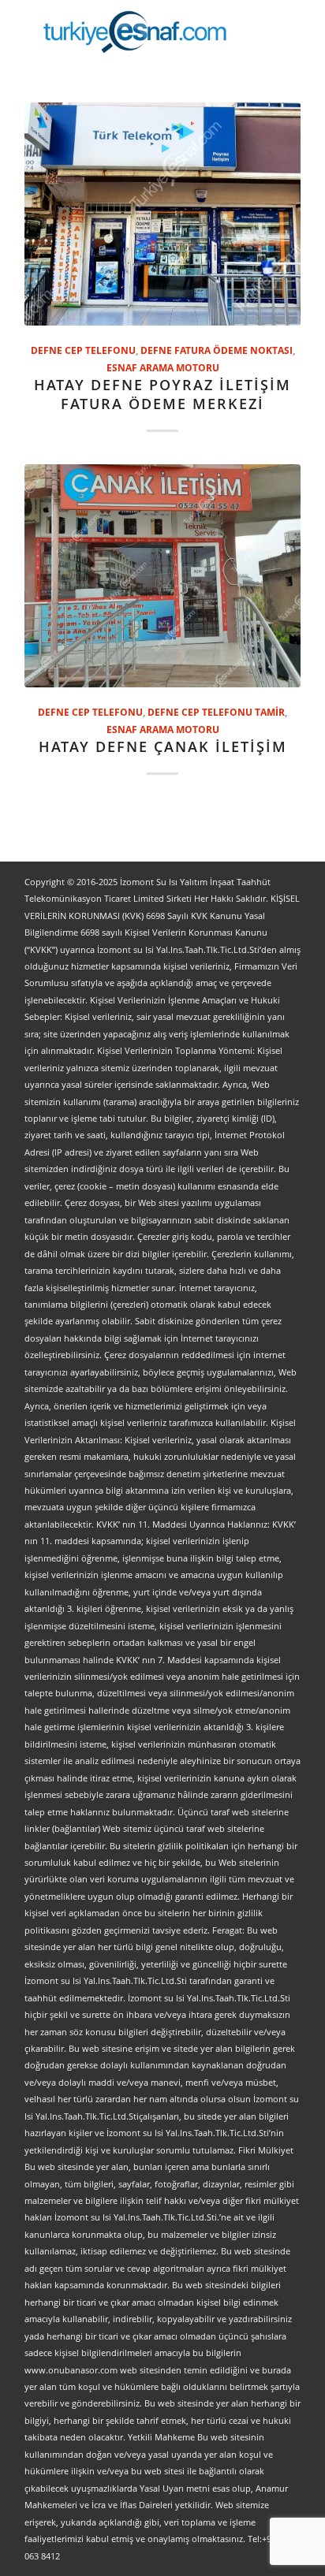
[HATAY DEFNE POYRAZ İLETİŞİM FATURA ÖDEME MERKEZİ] (162, 214)
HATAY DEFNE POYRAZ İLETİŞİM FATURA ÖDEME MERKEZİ (162, 394)
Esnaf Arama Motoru (163, 367)
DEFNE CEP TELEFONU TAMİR (216, 712)
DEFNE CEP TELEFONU (83, 350)
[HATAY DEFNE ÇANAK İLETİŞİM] (162, 576)
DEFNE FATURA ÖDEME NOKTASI (217, 350)
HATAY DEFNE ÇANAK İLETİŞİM (163, 746)
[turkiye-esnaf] (135, 32)
